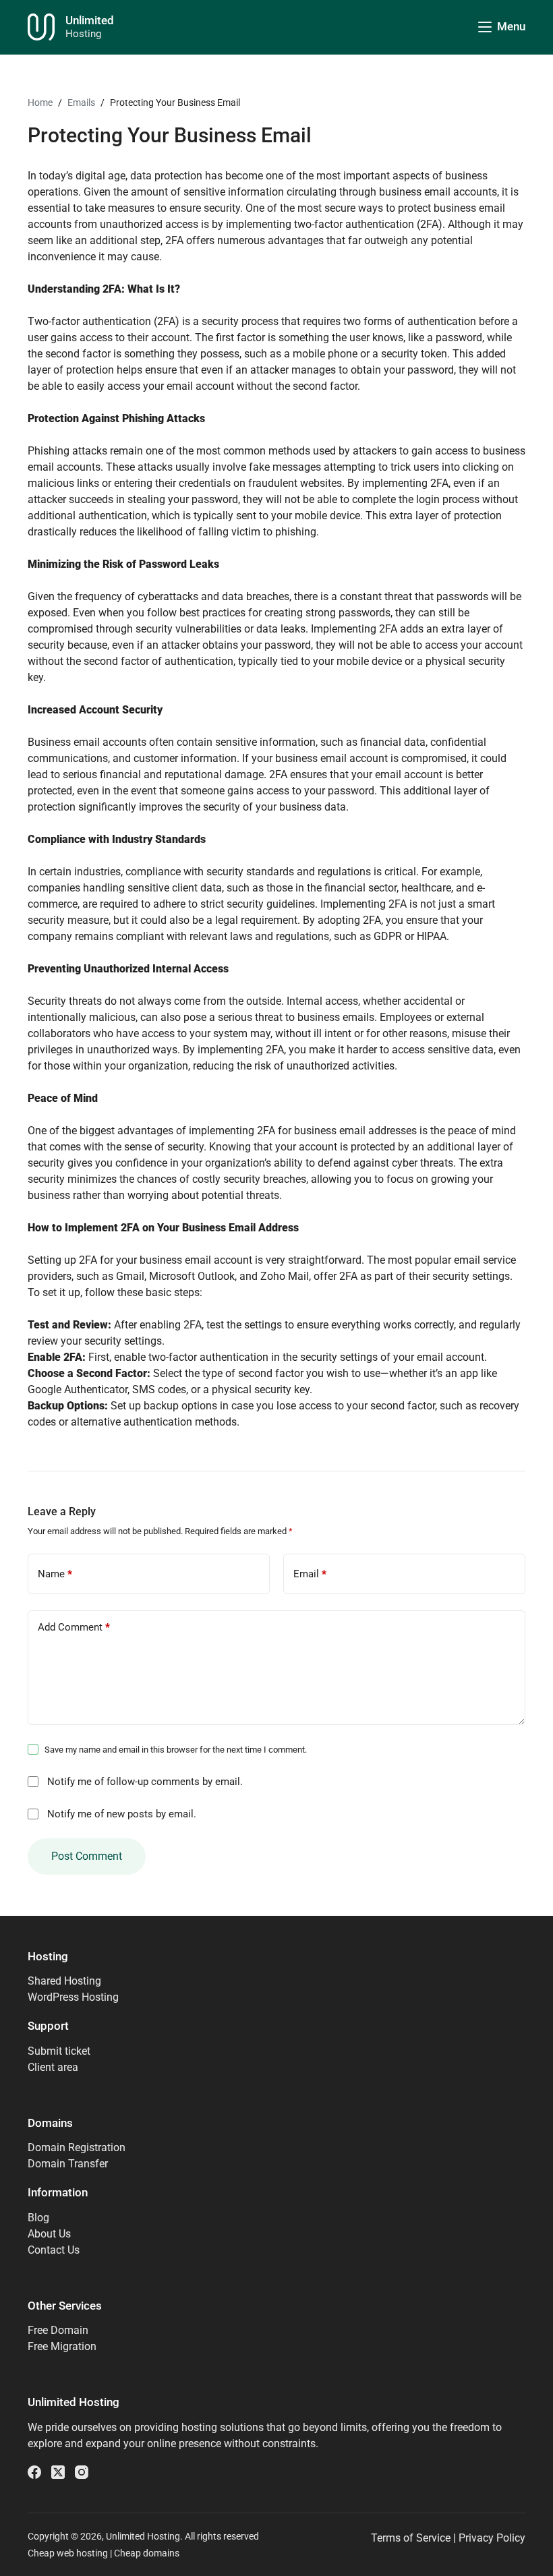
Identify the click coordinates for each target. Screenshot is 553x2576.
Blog (38, 2218)
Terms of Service (411, 2538)
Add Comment (74, 1627)
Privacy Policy (492, 2538)
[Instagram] (82, 2472)
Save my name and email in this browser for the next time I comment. (176, 1750)
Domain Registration (77, 2147)
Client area (53, 2067)
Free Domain (58, 2330)
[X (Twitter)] (58, 2472)
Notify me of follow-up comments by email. (145, 1782)
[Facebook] (34, 2472)
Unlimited (90, 20)
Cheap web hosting (68, 2553)
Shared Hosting (64, 1981)
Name (55, 1574)
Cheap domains (147, 2553)
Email (310, 1574)
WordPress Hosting (73, 1997)
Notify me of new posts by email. (122, 1814)
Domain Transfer (68, 2164)
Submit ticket (59, 2051)
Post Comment (87, 1856)
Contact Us (54, 2250)
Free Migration (62, 2346)
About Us (49, 2234)
